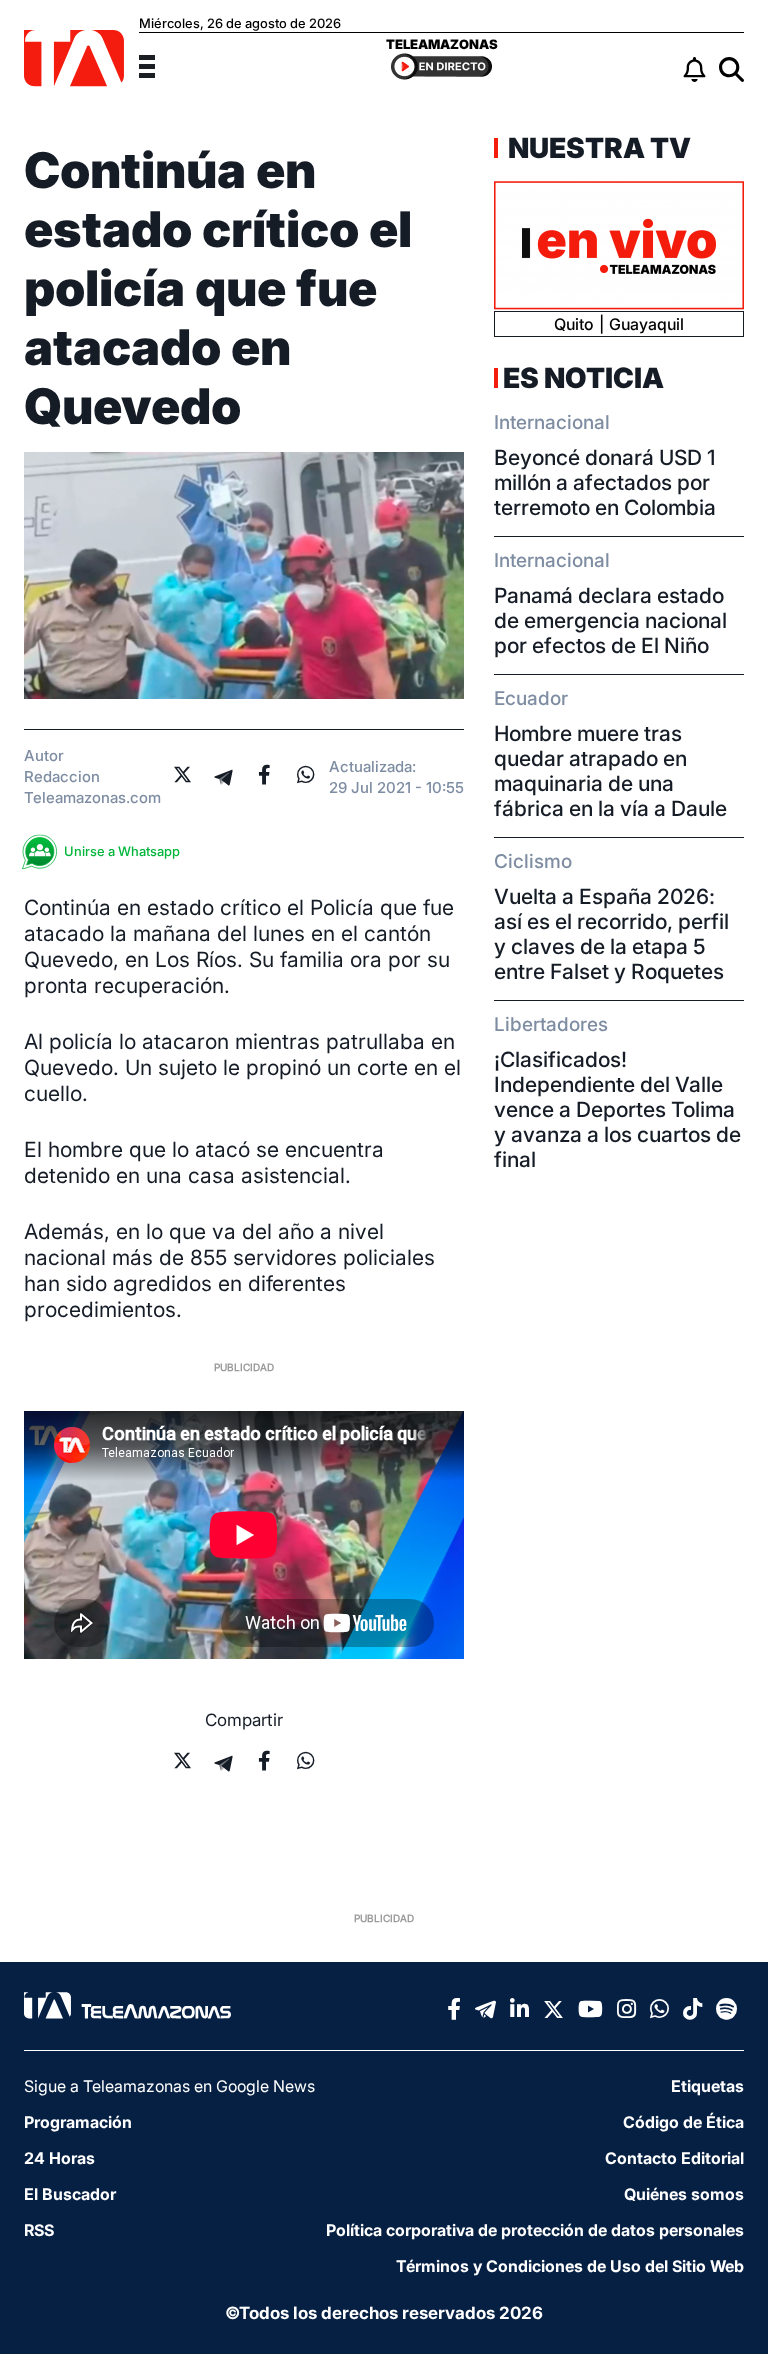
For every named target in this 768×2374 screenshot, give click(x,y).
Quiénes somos (684, 2194)
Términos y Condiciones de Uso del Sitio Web (570, 2266)
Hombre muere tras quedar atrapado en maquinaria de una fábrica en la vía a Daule (610, 771)
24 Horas (59, 2158)
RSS (39, 2230)
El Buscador (70, 2194)
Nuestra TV (597, 148)
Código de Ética (683, 2122)
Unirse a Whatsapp (122, 851)
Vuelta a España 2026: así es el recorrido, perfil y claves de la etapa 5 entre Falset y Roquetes (611, 934)
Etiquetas (707, 2086)
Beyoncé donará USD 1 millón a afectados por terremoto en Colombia (605, 482)
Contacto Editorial (674, 2158)
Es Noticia (583, 378)
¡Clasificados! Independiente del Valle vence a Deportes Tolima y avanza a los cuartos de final (617, 1109)
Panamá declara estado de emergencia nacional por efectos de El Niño (610, 620)
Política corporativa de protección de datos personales (535, 2230)
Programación (78, 2122)
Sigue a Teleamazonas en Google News (169, 2086)
